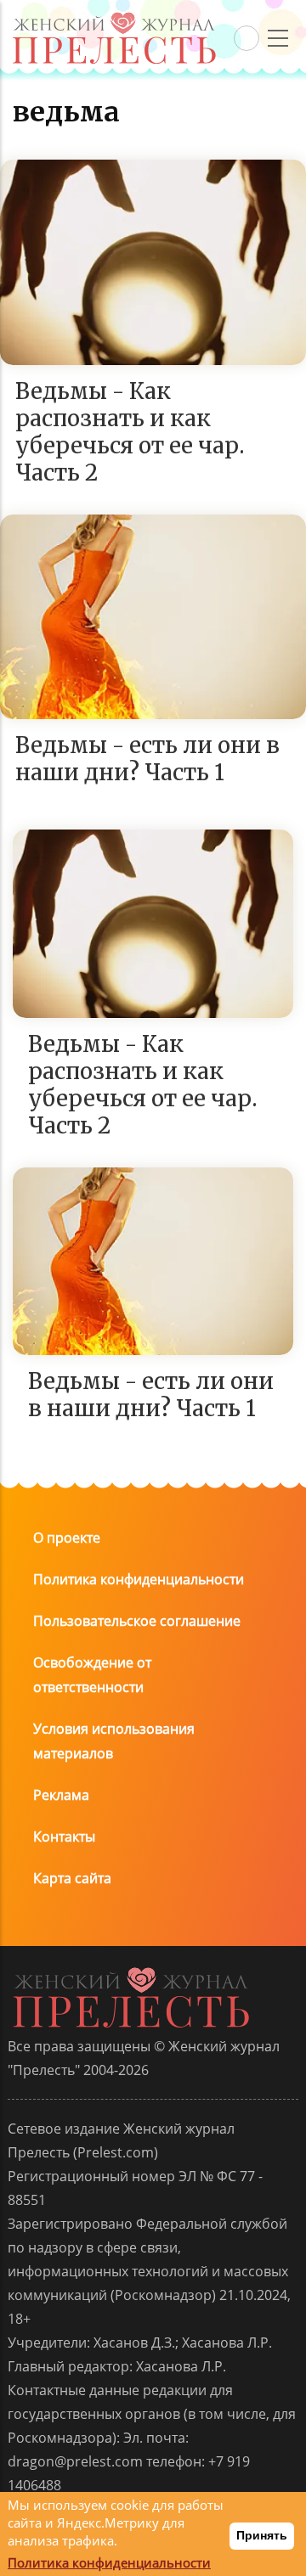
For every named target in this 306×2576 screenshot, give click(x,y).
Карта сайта (72, 1878)
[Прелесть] (114, 18)
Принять (262, 2535)
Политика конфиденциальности (139, 1579)
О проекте (67, 1538)
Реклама (61, 1795)
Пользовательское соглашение (137, 1621)
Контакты (64, 1836)
